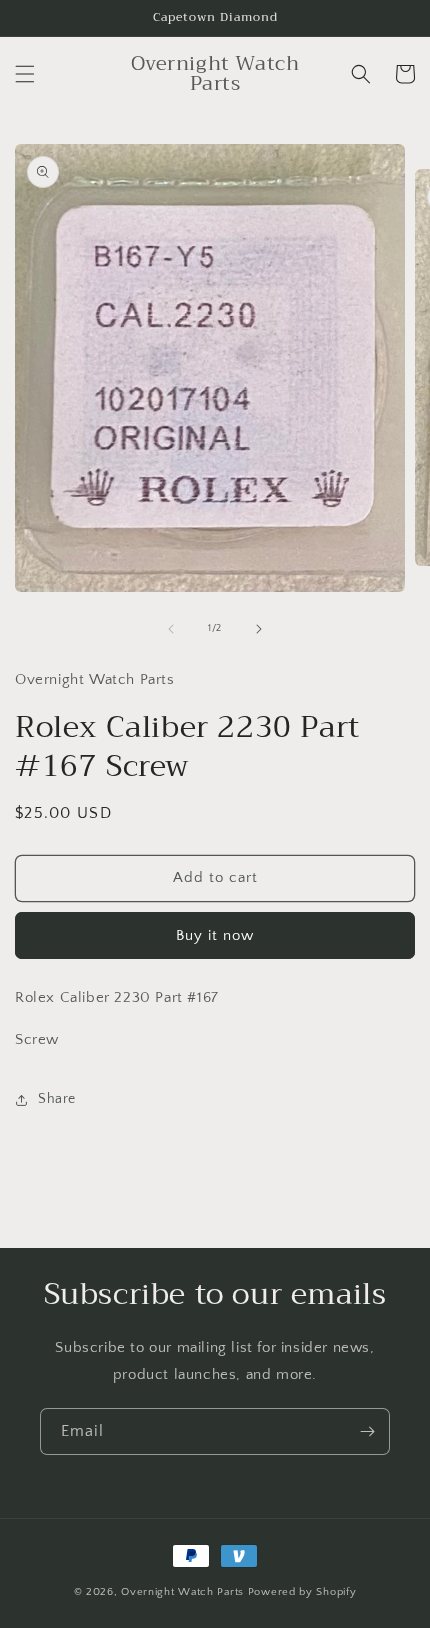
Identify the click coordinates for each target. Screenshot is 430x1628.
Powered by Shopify (302, 1592)
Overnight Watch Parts (184, 1592)
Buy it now (215, 935)
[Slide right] (259, 629)
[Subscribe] (367, 1431)
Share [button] (57, 1099)
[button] (25, 74)
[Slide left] (171, 629)
